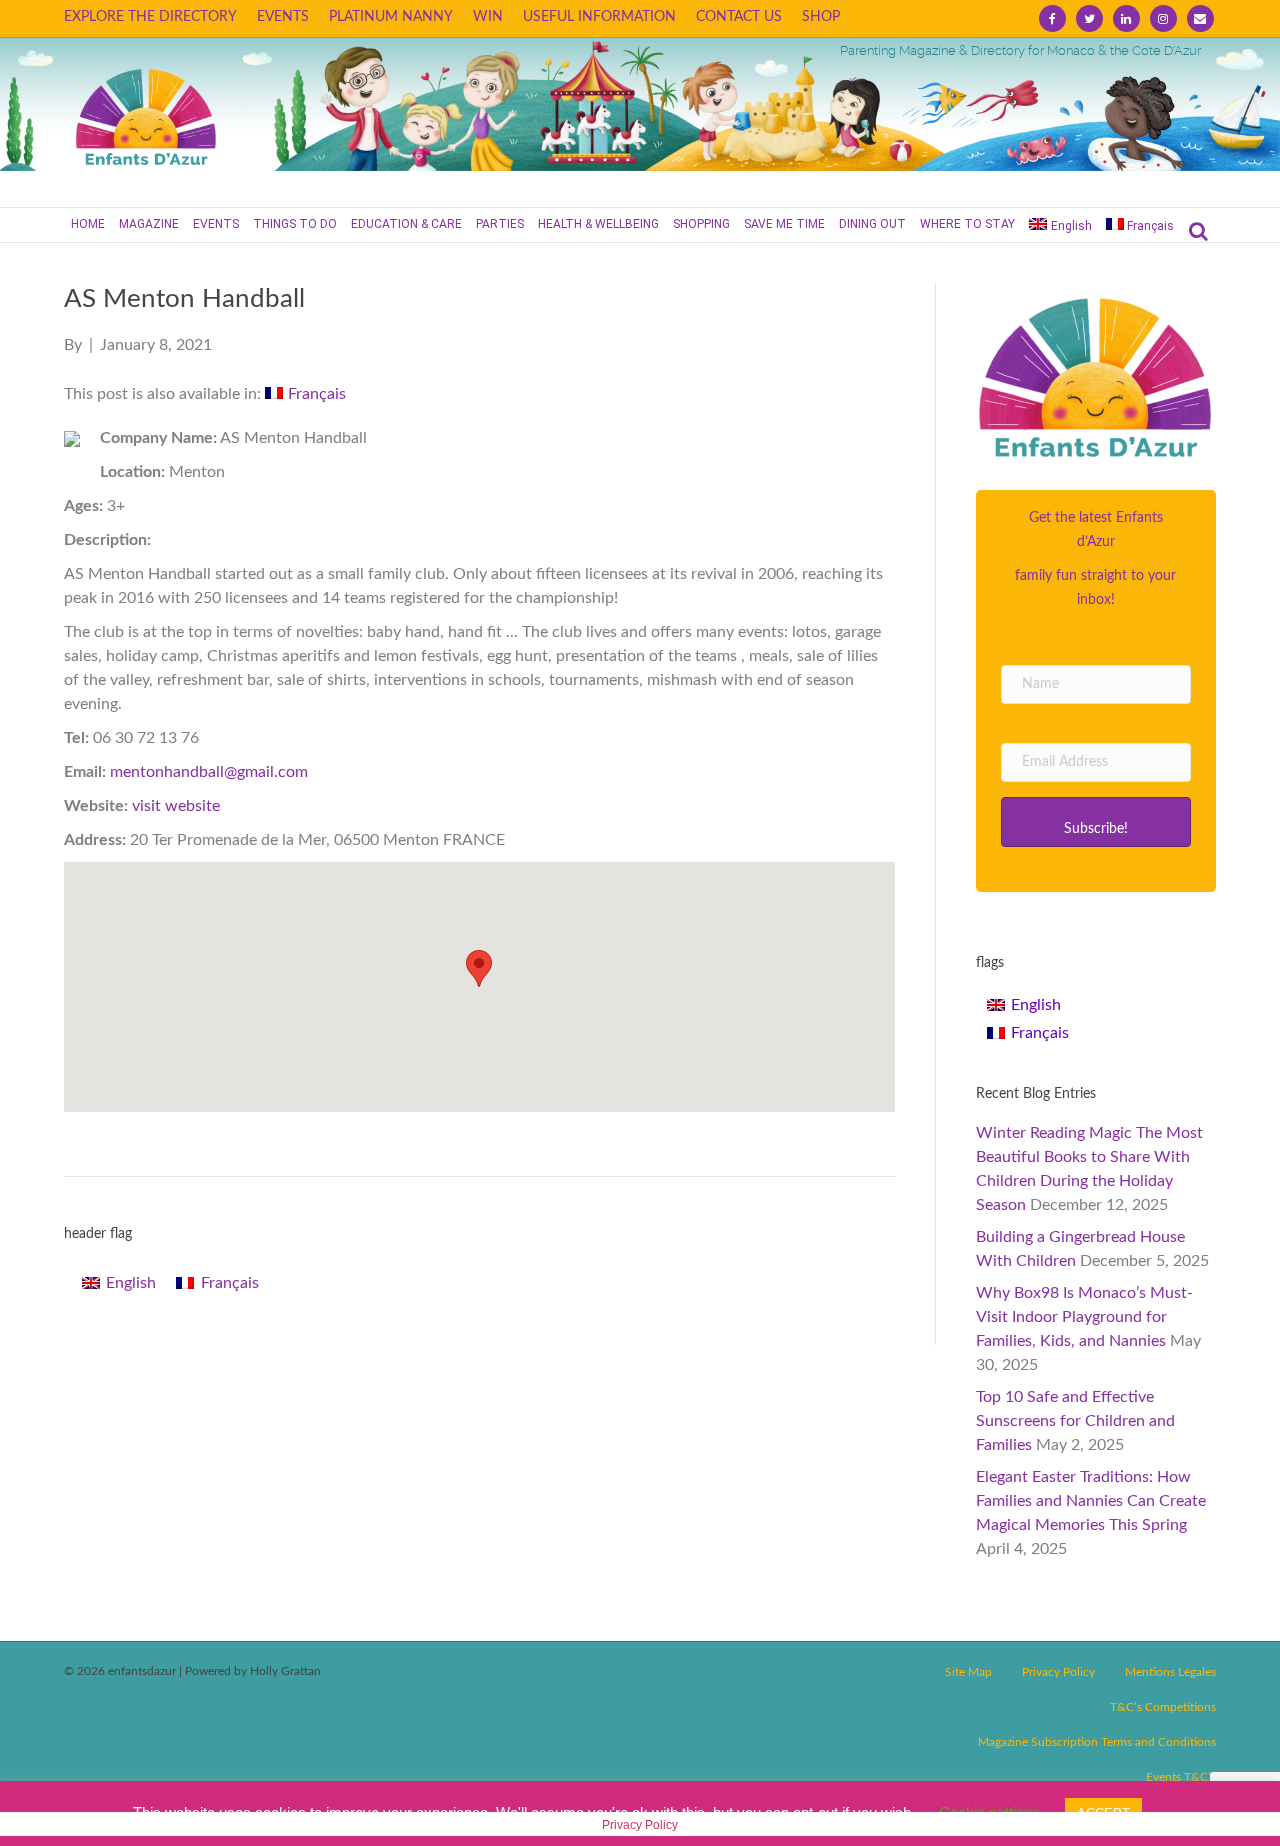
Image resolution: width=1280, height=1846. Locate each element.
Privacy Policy (1058, 1672)
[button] (1096, 822)
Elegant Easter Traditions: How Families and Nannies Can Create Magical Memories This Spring (1091, 1501)
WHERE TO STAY (967, 224)
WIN (488, 17)
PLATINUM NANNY (391, 17)
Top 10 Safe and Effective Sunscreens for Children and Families (1075, 1421)
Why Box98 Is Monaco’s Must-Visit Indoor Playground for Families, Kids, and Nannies (1084, 1317)
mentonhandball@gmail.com (209, 772)
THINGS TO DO (295, 224)
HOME (88, 224)
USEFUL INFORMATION (599, 17)
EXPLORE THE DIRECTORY (150, 17)
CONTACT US (739, 17)
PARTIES (500, 224)
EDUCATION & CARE (406, 224)
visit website (176, 806)
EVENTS (283, 17)
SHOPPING (701, 224)
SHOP (821, 17)
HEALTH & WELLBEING (598, 224)
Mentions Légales (1170, 1672)
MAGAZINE (149, 224)
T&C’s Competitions (1163, 1707)
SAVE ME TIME (784, 224)
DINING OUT (872, 224)
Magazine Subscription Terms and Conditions (1097, 1742)
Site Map (968, 1672)
